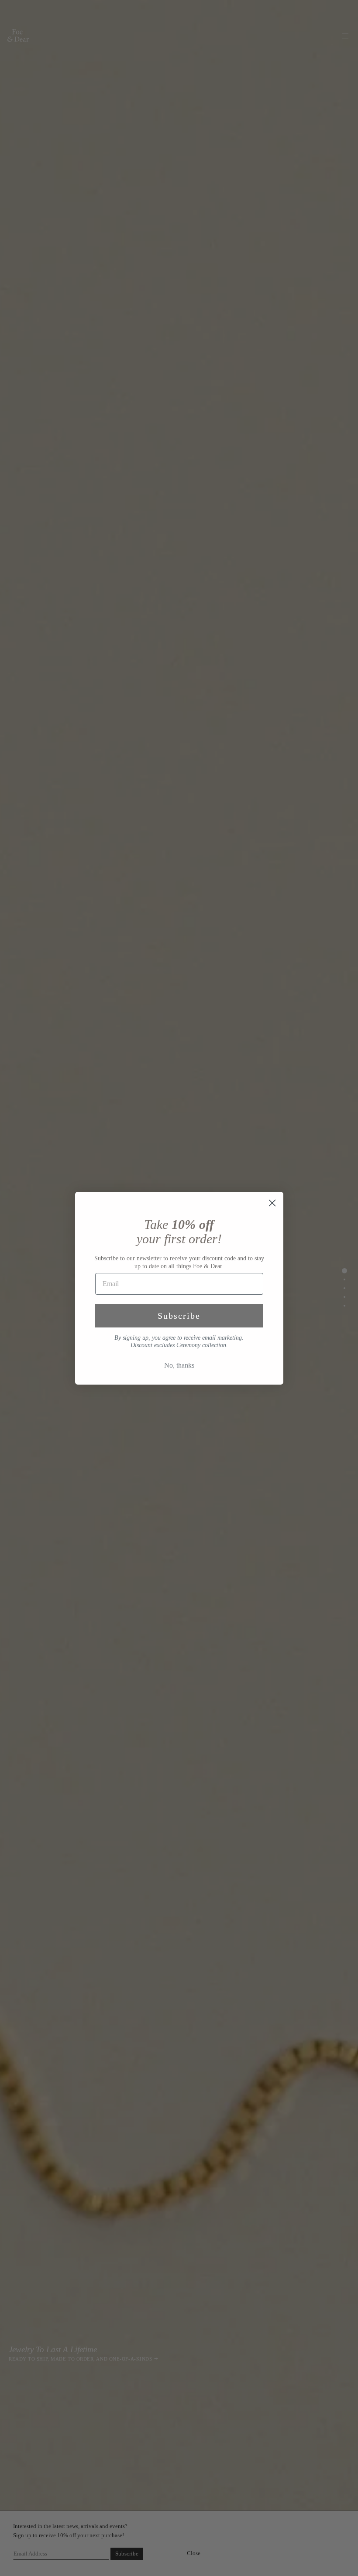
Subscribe (179, 1316)
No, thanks (179, 1365)
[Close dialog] (272, 1203)
